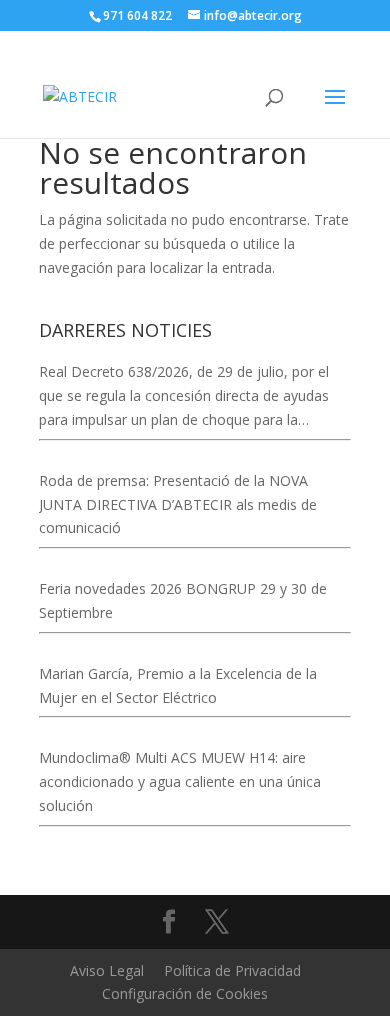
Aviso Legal (107, 970)
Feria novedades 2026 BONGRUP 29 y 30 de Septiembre (183, 600)
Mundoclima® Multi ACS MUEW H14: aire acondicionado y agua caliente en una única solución (180, 781)
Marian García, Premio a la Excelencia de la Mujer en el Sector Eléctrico (178, 685)
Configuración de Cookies (185, 993)
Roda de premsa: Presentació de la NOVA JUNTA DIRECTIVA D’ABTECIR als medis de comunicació (178, 504)
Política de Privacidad (232, 970)
